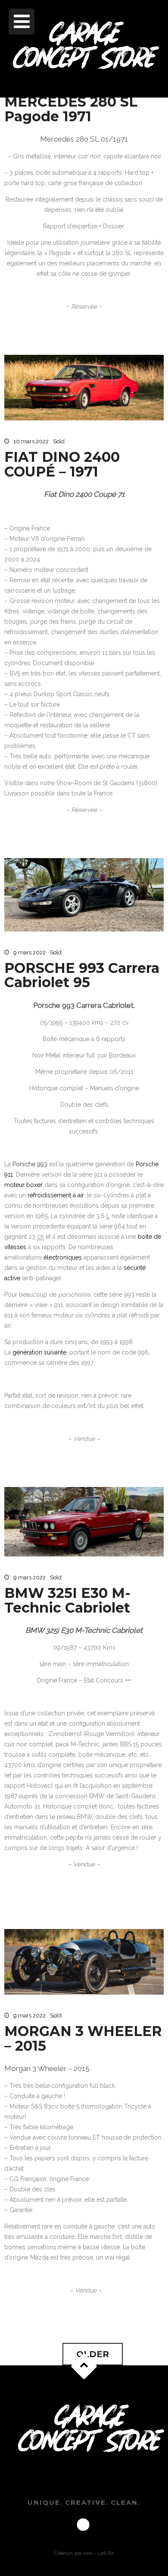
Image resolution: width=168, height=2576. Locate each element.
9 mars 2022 (30, 952)
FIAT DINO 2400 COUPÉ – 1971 (62, 464)
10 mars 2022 (31, 441)
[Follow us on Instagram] (83, 2525)
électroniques (63, 1257)
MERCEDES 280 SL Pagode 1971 (71, 109)
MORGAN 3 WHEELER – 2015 (83, 2038)
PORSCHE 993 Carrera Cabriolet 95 (82, 975)
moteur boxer (23, 1185)
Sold (59, 441)
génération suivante (39, 1352)
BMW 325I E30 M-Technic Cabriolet (67, 1600)
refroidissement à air (56, 1195)
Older (93, 2354)
